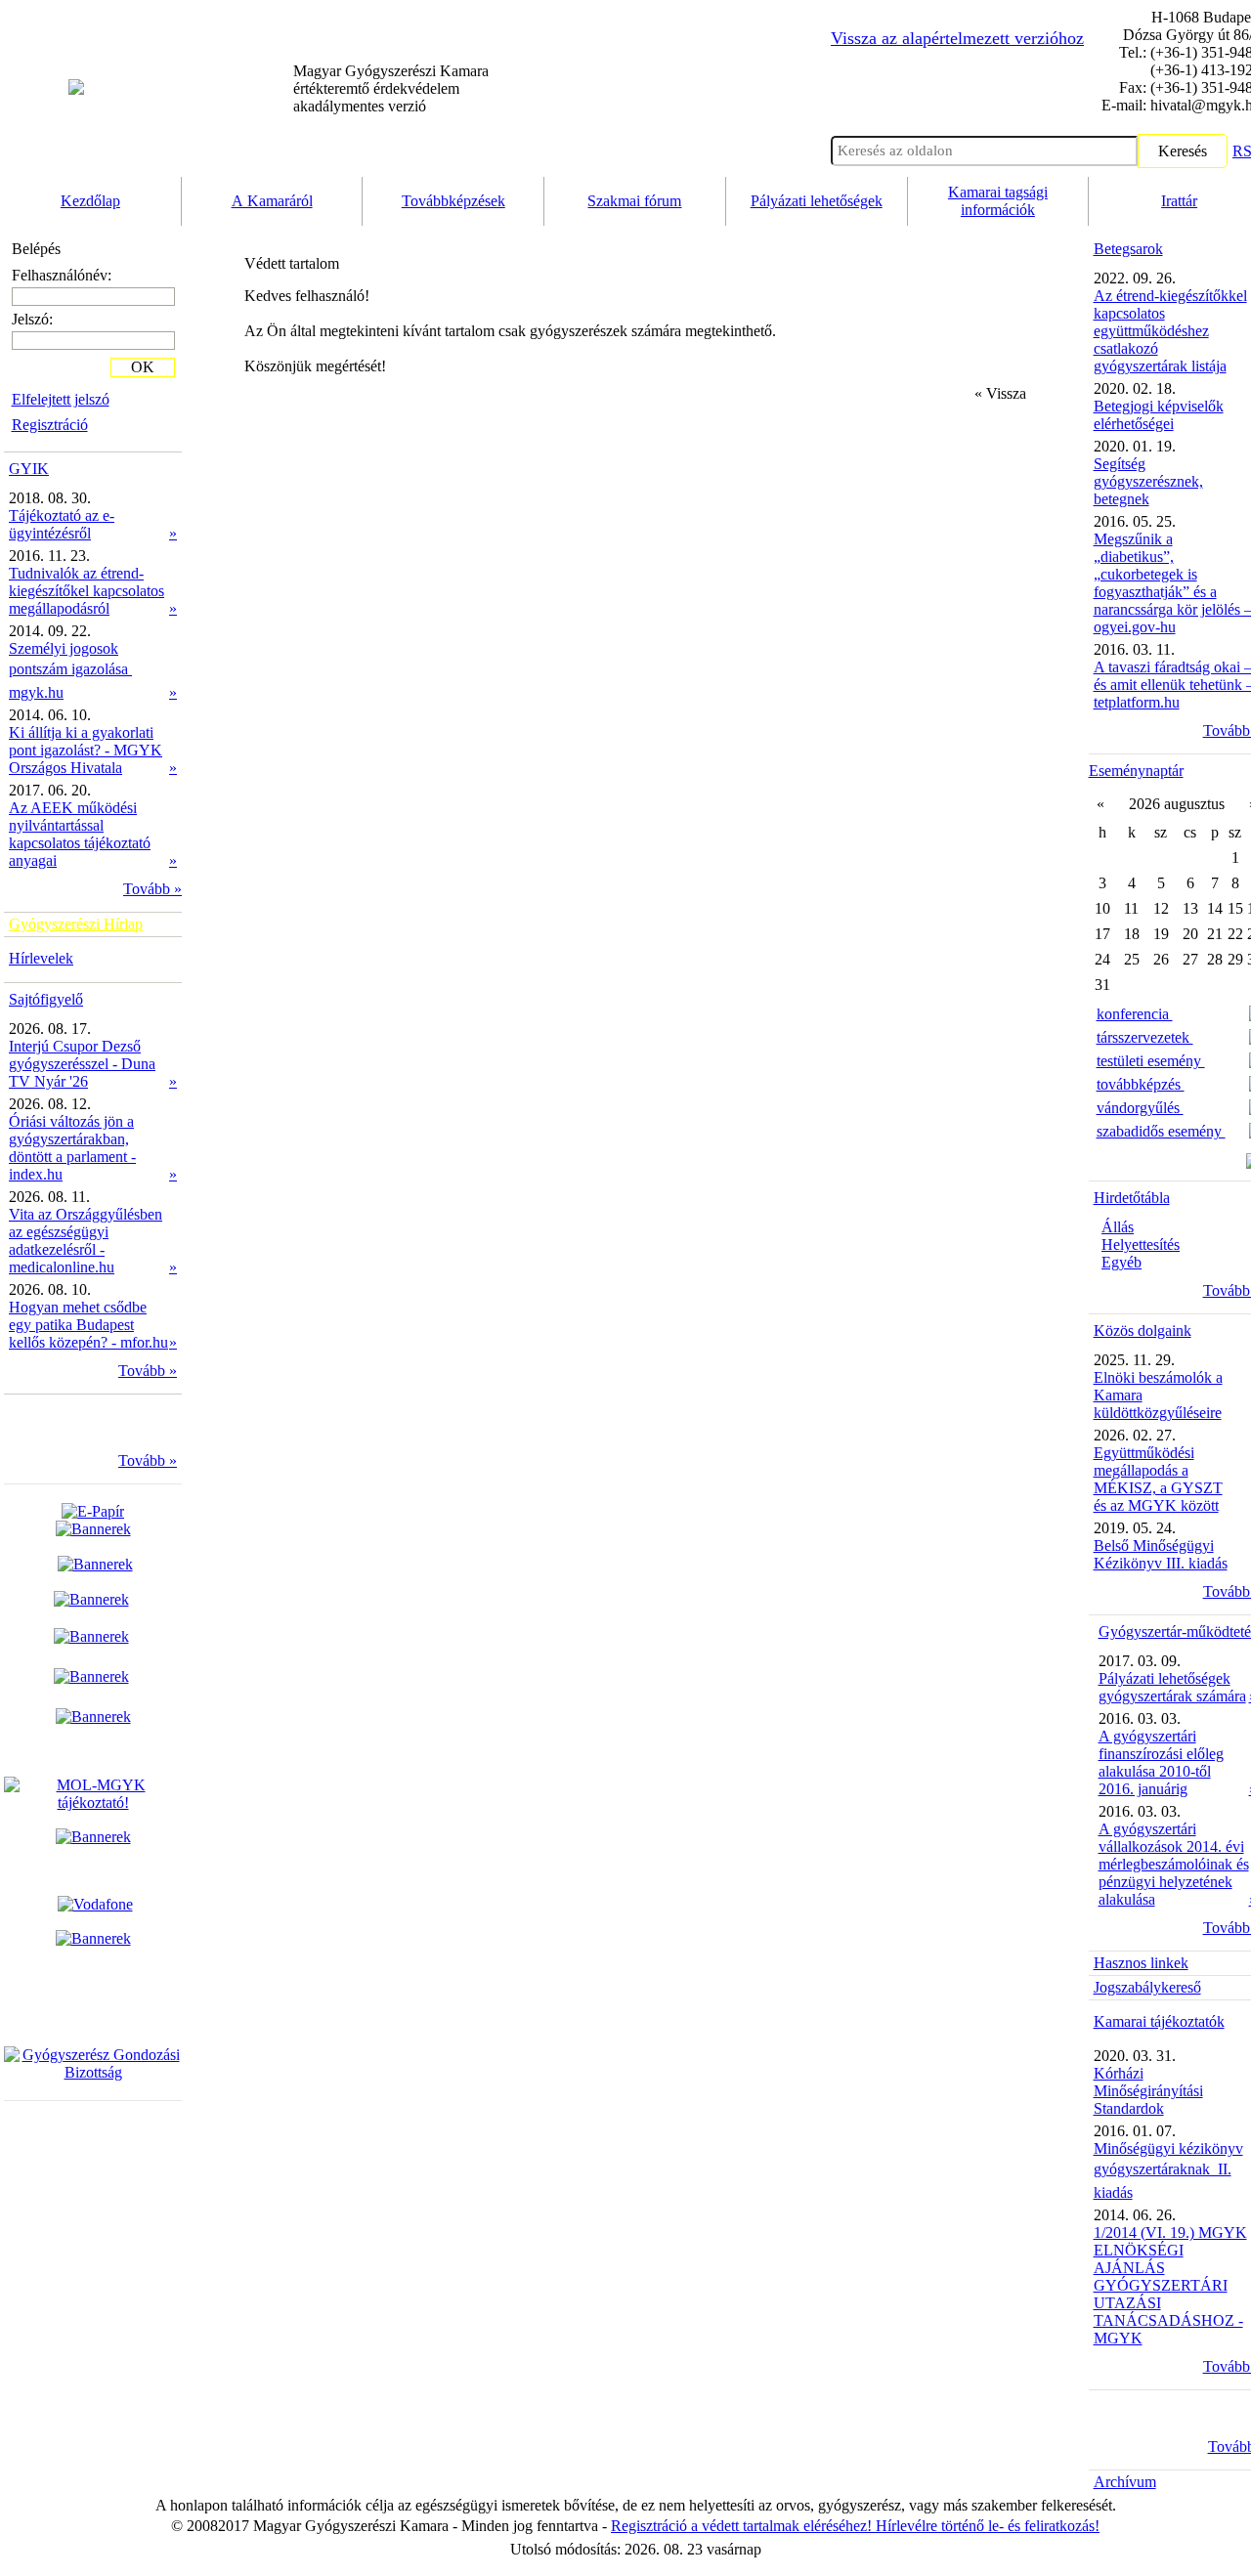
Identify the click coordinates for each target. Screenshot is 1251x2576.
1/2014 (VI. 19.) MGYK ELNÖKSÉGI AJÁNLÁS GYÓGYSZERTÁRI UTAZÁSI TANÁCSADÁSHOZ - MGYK (1170, 2285)
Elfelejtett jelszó (61, 399)
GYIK (29, 469)
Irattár (1179, 201)
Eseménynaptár (1136, 771)
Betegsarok (1128, 249)
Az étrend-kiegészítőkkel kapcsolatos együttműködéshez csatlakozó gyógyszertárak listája (1170, 331)
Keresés (1183, 151)
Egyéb (1122, 1262)
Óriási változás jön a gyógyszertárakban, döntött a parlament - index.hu (72, 1148)
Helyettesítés (1141, 1245)
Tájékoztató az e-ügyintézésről (62, 524)
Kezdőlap (90, 201)
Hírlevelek (41, 958)
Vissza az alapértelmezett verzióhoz (957, 38)
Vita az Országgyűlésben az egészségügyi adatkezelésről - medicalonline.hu (86, 1241)
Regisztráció (50, 425)
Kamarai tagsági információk (998, 201)
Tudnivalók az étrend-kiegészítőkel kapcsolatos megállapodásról (86, 591)
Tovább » (152, 889)
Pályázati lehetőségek (817, 201)
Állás (1118, 1227)
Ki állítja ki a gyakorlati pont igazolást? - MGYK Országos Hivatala (86, 750)
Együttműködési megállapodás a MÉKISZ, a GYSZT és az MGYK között (1158, 1479)
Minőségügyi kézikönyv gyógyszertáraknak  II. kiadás (1168, 2170)
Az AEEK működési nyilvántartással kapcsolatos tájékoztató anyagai (80, 834)
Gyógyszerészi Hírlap (76, 924)
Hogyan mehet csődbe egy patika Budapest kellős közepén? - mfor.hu (88, 1325)
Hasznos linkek (1141, 1963)
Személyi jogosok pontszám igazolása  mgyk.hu (70, 670)
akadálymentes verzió (391, 88)
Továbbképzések (453, 201)
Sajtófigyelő (46, 999)
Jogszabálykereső (1147, 1987)
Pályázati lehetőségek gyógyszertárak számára (1172, 1687)
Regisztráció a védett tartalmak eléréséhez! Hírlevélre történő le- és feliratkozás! (855, 2526)
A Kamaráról (272, 201)
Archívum (1125, 2482)
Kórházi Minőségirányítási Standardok (1148, 2091)
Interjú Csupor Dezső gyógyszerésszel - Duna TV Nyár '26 (82, 1064)
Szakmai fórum (634, 201)
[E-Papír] (93, 1520)
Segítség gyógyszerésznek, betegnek (1148, 481)
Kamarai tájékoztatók (1159, 2021)
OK (143, 367)
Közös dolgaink (1143, 1331)
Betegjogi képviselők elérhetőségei (1159, 415)
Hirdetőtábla (1132, 1198)
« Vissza (1000, 393)
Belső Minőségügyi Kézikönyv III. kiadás (1161, 1554)
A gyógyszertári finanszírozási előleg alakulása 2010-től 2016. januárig (1161, 1762)
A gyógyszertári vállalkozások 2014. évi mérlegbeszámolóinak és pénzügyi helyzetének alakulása (1174, 1864)
